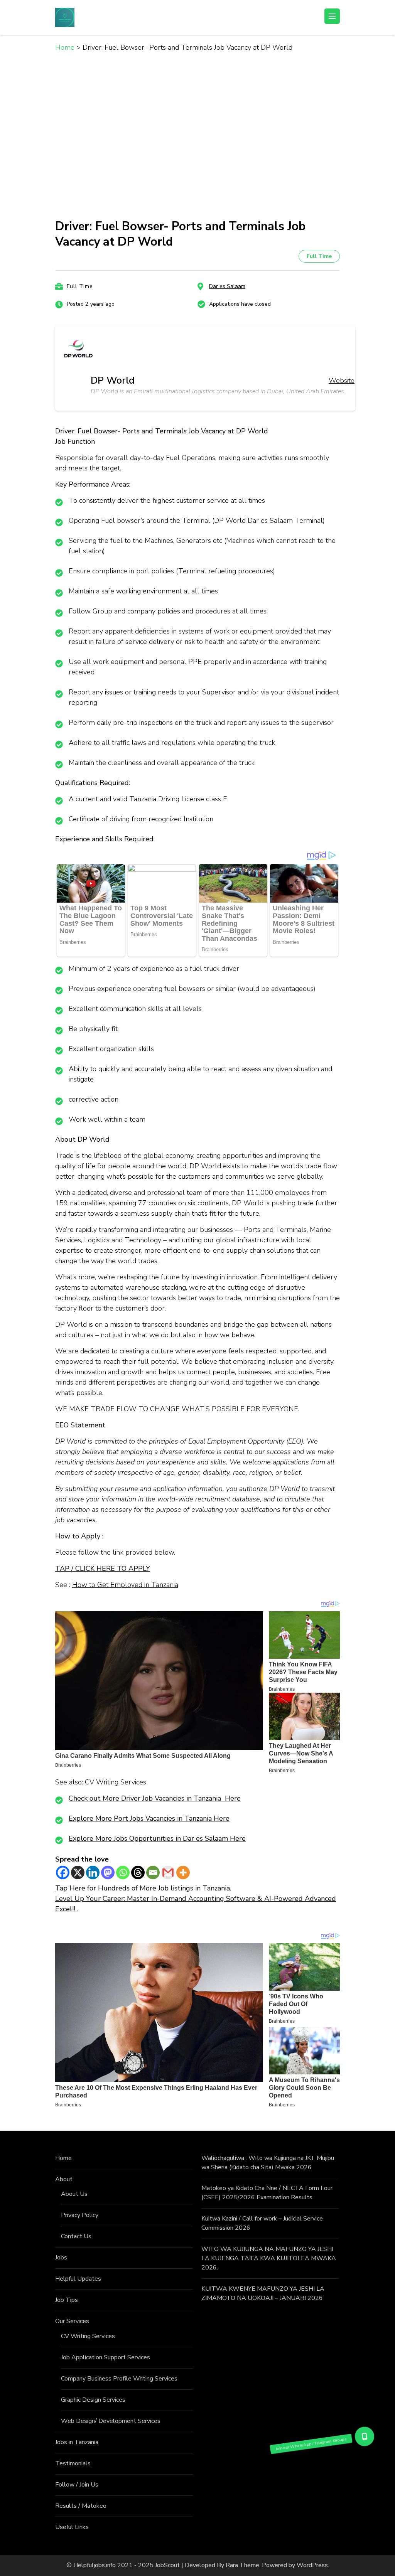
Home (63, 2158)
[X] (78, 1873)
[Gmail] (168, 1873)
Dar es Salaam (227, 286)
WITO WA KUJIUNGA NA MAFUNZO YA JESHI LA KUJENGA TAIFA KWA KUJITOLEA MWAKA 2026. (269, 2258)
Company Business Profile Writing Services (119, 2379)
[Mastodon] (108, 1873)
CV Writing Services (116, 1782)
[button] (365, 2436)
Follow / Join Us (77, 2485)
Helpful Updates (78, 2279)
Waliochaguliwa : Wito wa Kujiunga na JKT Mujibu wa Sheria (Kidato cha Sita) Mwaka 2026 (268, 2163)
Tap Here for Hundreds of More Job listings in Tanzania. (143, 1888)
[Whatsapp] (123, 1873)
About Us (74, 2194)
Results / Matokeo (81, 2506)
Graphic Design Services (93, 2400)
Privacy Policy (80, 2215)
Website (342, 381)
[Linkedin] (93, 1873)
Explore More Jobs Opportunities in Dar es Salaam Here (157, 1838)
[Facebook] (63, 1873)
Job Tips (67, 2300)
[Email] (153, 1873)
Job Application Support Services (106, 2357)
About (64, 2179)
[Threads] (138, 1873)
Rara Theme (242, 2565)
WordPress (312, 2565)
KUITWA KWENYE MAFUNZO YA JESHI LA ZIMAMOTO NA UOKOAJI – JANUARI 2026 (263, 2293)
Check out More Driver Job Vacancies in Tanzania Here (155, 1798)
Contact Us (76, 2236)
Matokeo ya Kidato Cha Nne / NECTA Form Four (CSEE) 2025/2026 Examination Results (267, 2193)
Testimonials (73, 2463)
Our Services (72, 2321)
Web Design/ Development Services (111, 2421)
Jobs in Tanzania (77, 2442)
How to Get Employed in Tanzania (125, 1585)
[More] (183, 1873)
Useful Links (72, 2527)
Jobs (61, 2258)
